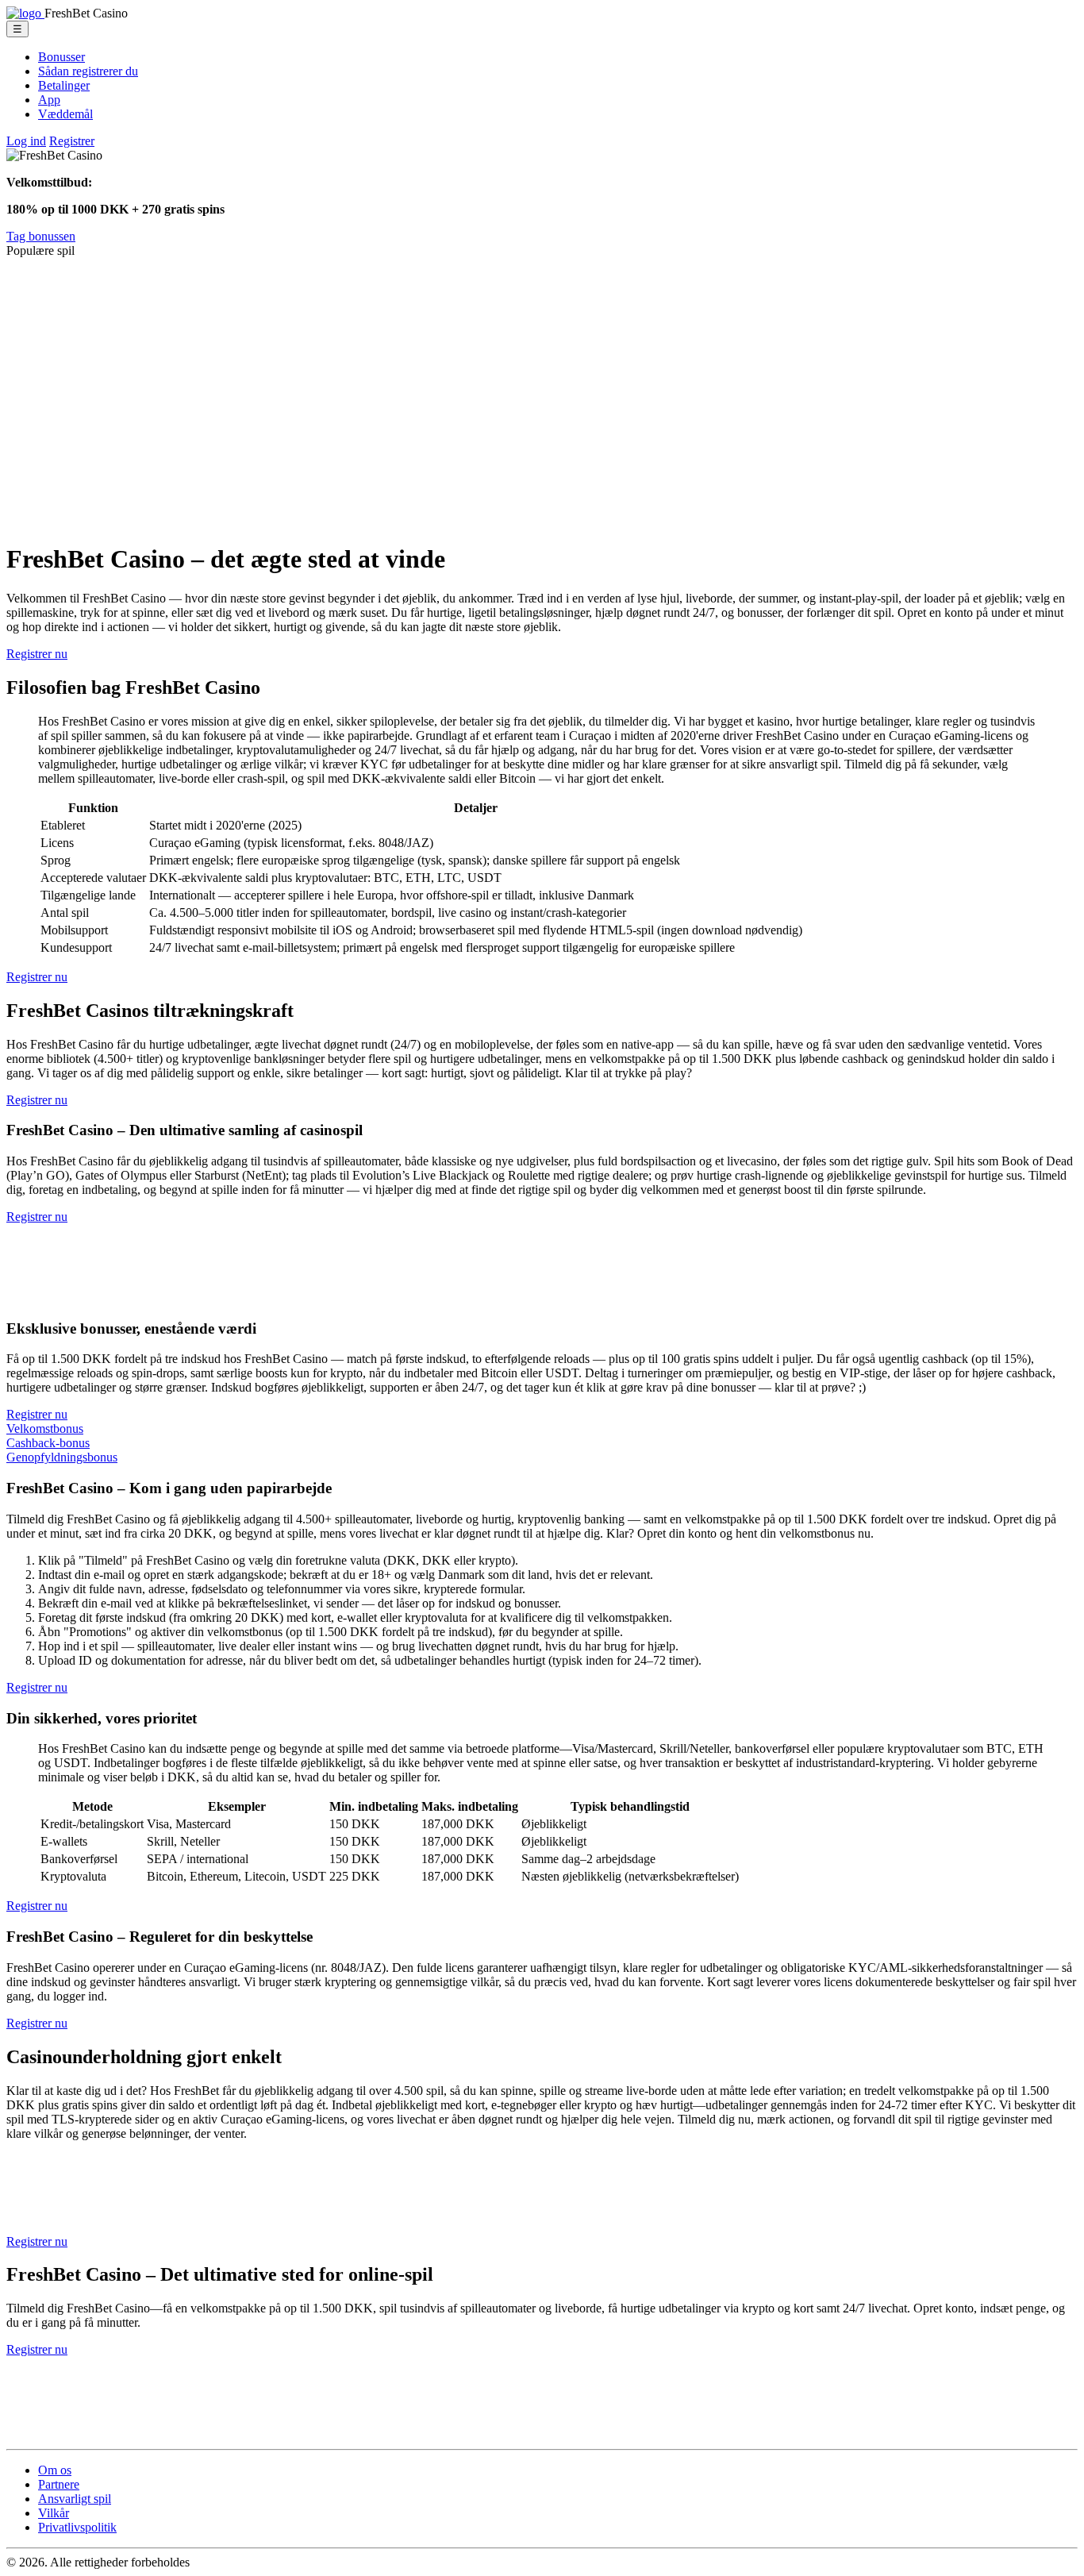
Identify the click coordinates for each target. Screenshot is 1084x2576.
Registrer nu (37, 654)
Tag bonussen (41, 236)
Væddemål (65, 114)
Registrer (72, 141)
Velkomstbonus (45, 1429)
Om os (55, 2470)
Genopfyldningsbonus (62, 1457)
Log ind (26, 141)
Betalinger (64, 85)
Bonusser (62, 57)
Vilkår (54, 2513)
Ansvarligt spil (75, 2499)
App (49, 100)
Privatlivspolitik (77, 2527)
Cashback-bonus (48, 1443)
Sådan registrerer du (88, 71)
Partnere (59, 2484)
